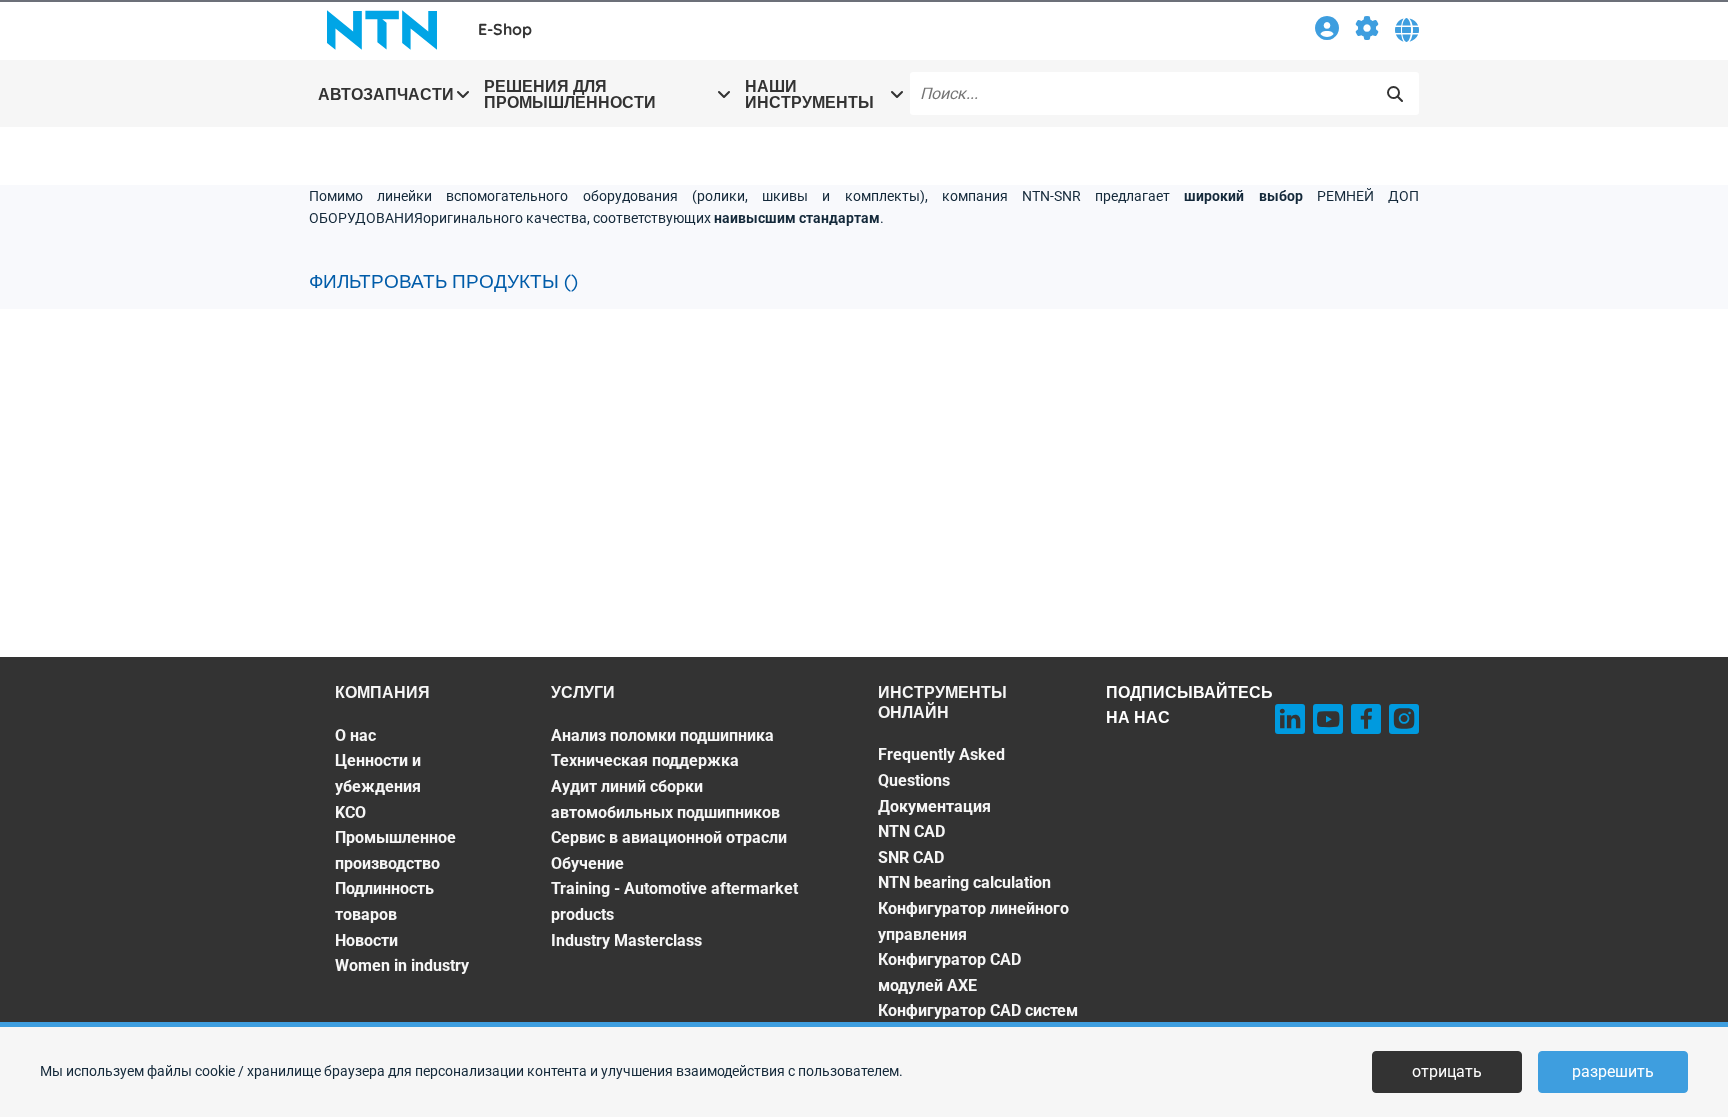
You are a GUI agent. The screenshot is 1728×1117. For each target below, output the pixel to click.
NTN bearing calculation (964, 882)
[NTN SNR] (382, 30)
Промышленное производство (395, 850)
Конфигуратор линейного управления (973, 921)
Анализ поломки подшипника (662, 735)
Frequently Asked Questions (941, 767)
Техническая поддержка (645, 760)
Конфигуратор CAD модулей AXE (949, 972)
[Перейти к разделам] (1367, 31)
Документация (934, 806)
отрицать (1447, 1071)
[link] (1327, 31)
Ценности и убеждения (378, 773)
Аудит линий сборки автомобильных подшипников (665, 799)
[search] (1395, 94)
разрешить (1613, 1071)
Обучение (587, 863)
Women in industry (402, 965)
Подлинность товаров (384, 901)
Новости (366, 940)
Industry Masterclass (626, 940)
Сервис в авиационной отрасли (669, 837)
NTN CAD (911, 831)
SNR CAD (911, 857)
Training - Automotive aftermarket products (674, 901)
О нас (355, 735)
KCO (350, 812)
